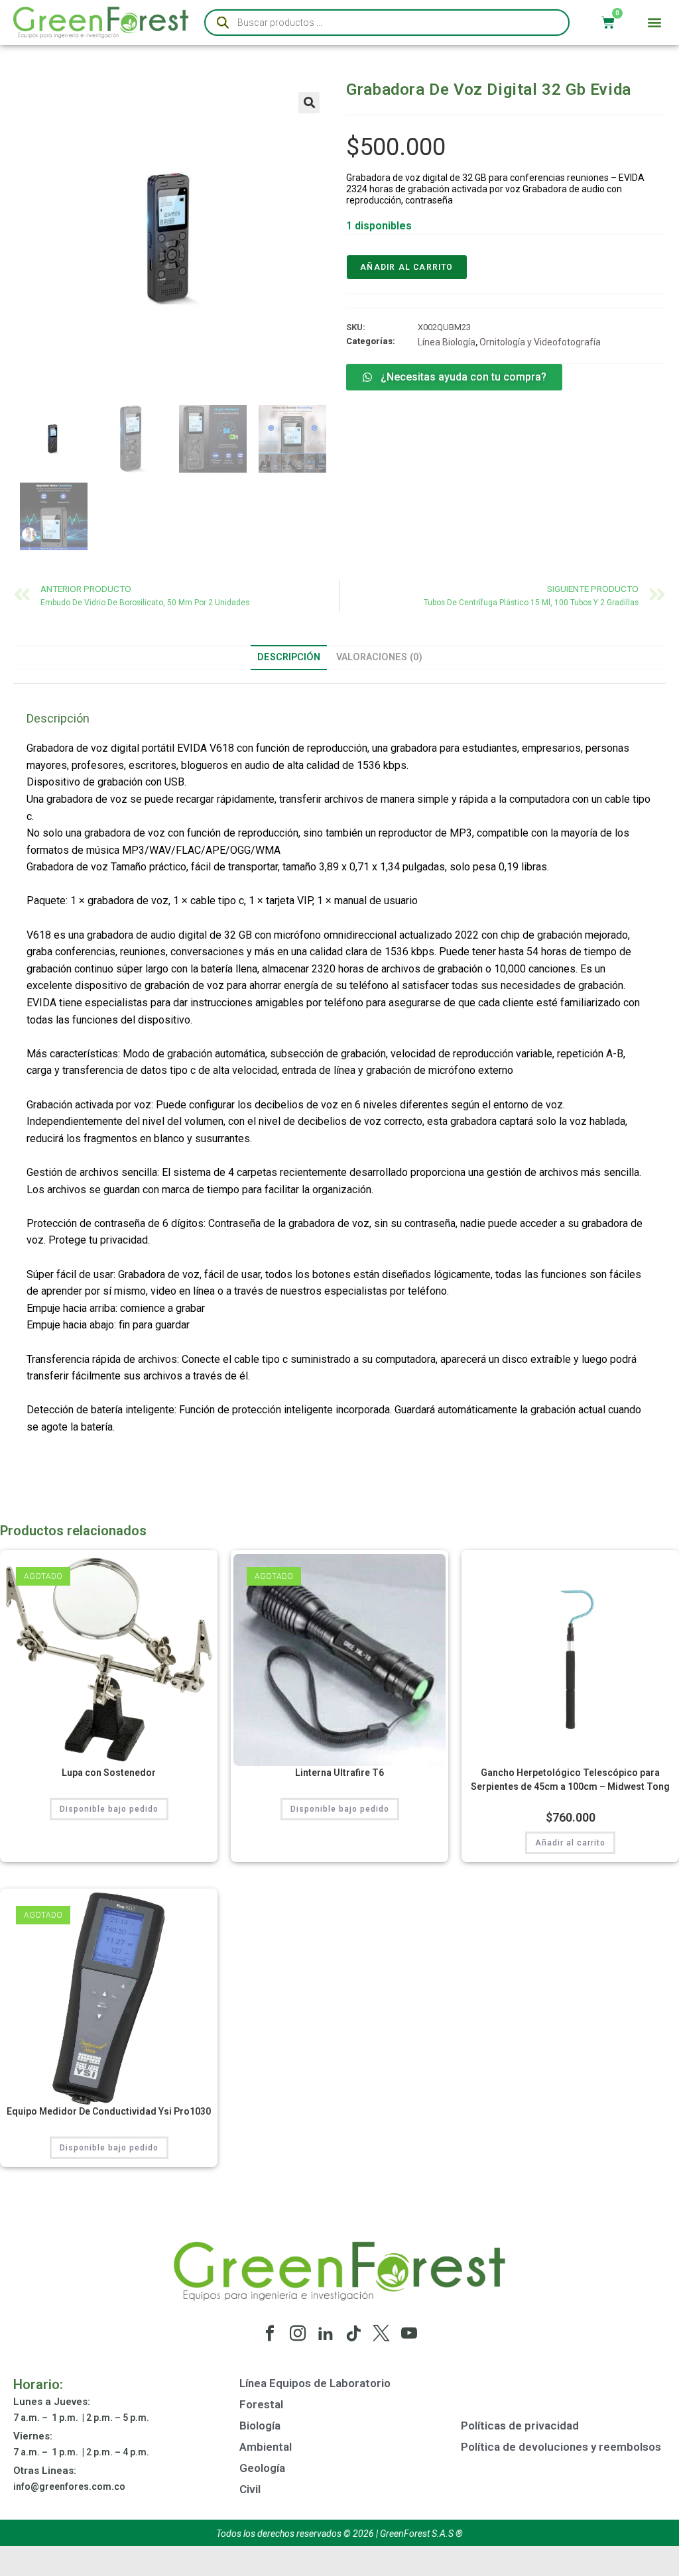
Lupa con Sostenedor (109, 1773)
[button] (655, 23)
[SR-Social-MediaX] (381, 2333)
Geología (262, 2468)
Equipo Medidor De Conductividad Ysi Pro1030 (109, 2111)
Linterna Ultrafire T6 (339, 1773)
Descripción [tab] (289, 657)
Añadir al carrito (406, 267)
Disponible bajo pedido (109, 1809)
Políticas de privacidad (520, 2426)
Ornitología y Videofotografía (540, 342)
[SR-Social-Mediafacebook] (270, 2333)
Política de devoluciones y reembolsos (561, 2447)
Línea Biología (447, 342)
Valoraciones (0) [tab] (379, 657)
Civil (250, 2489)
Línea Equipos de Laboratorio (315, 2383)
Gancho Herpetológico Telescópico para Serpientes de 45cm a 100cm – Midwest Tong (570, 1780)
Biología (260, 2426)
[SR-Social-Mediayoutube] (409, 2333)
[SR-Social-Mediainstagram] (298, 2333)
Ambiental (266, 2447)
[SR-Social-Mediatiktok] (353, 2333)
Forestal (261, 2404)
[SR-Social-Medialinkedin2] (326, 2333)
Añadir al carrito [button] (570, 1843)
